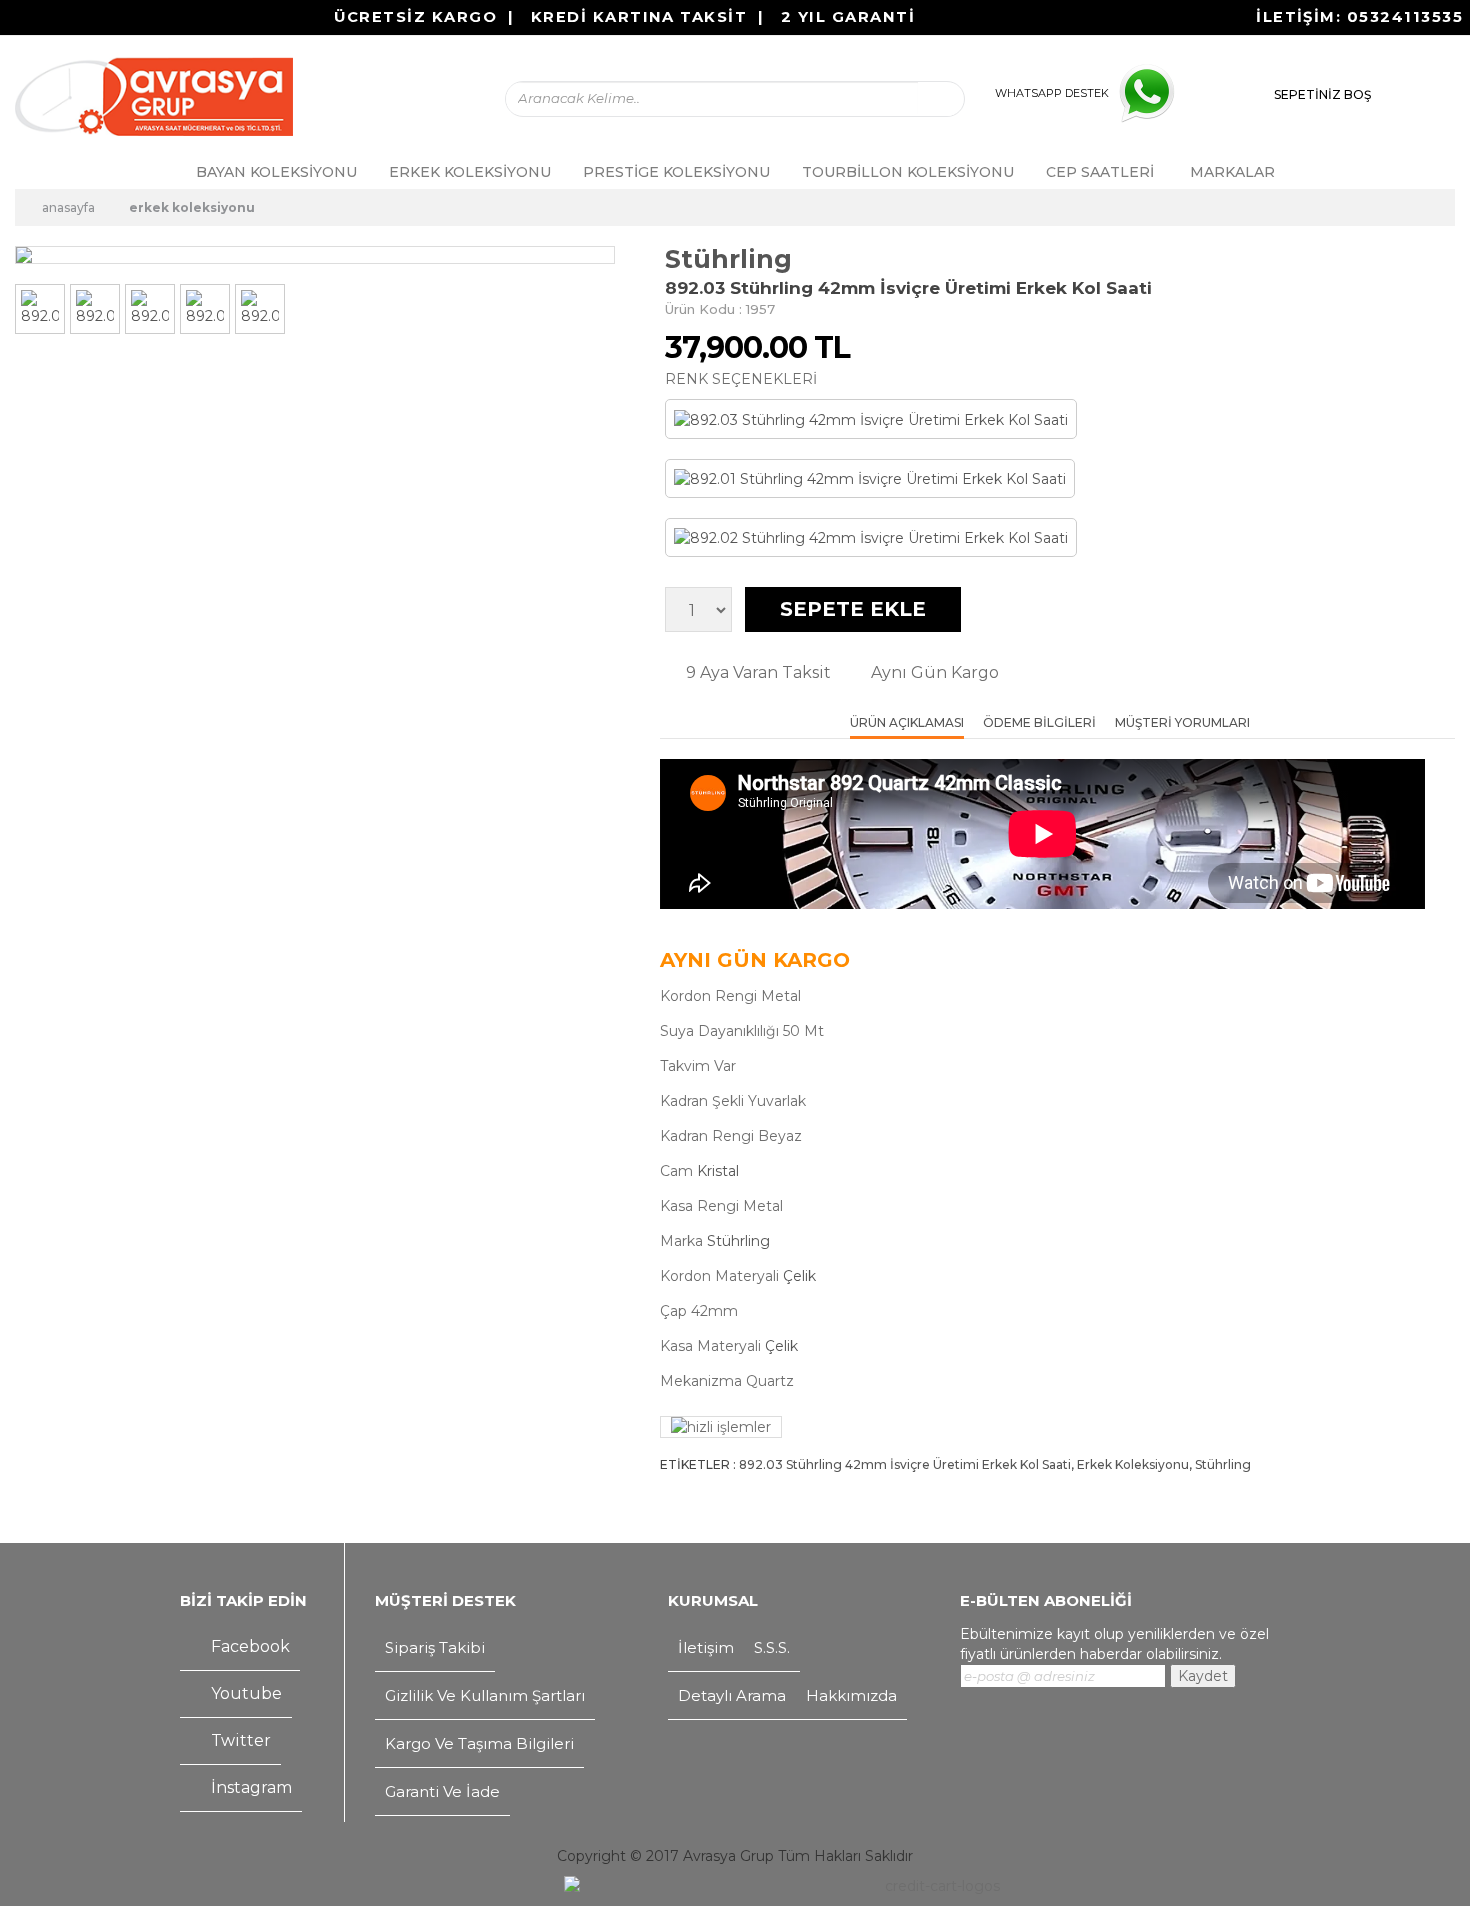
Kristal (718, 1171)
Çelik (799, 1276)
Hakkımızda (851, 1695)
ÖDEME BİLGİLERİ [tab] (1039, 723)
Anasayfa (67, 207)
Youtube (244, 1693)
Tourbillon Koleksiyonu (908, 172)
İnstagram (249, 1787)
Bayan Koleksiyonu (276, 172)
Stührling (728, 259)
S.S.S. (772, 1647)
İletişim (706, 1647)
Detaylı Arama (732, 1695)
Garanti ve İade (442, 1791)
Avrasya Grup (728, 1856)
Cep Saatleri (1100, 172)
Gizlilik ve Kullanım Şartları (485, 1695)
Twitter (239, 1740)
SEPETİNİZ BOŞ (1322, 94)
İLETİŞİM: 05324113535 (1359, 17)
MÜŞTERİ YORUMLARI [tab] (1182, 723)
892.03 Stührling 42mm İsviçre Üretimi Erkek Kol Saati (905, 1464)
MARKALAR (1232, 172)
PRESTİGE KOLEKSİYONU (676, 172)
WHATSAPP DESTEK (1052, 93)
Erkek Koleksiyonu (470, 172)
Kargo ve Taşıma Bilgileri (479, 1743)
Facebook (248, 1646)
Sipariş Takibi (435, 1647)
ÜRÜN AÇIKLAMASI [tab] (907, 723)
